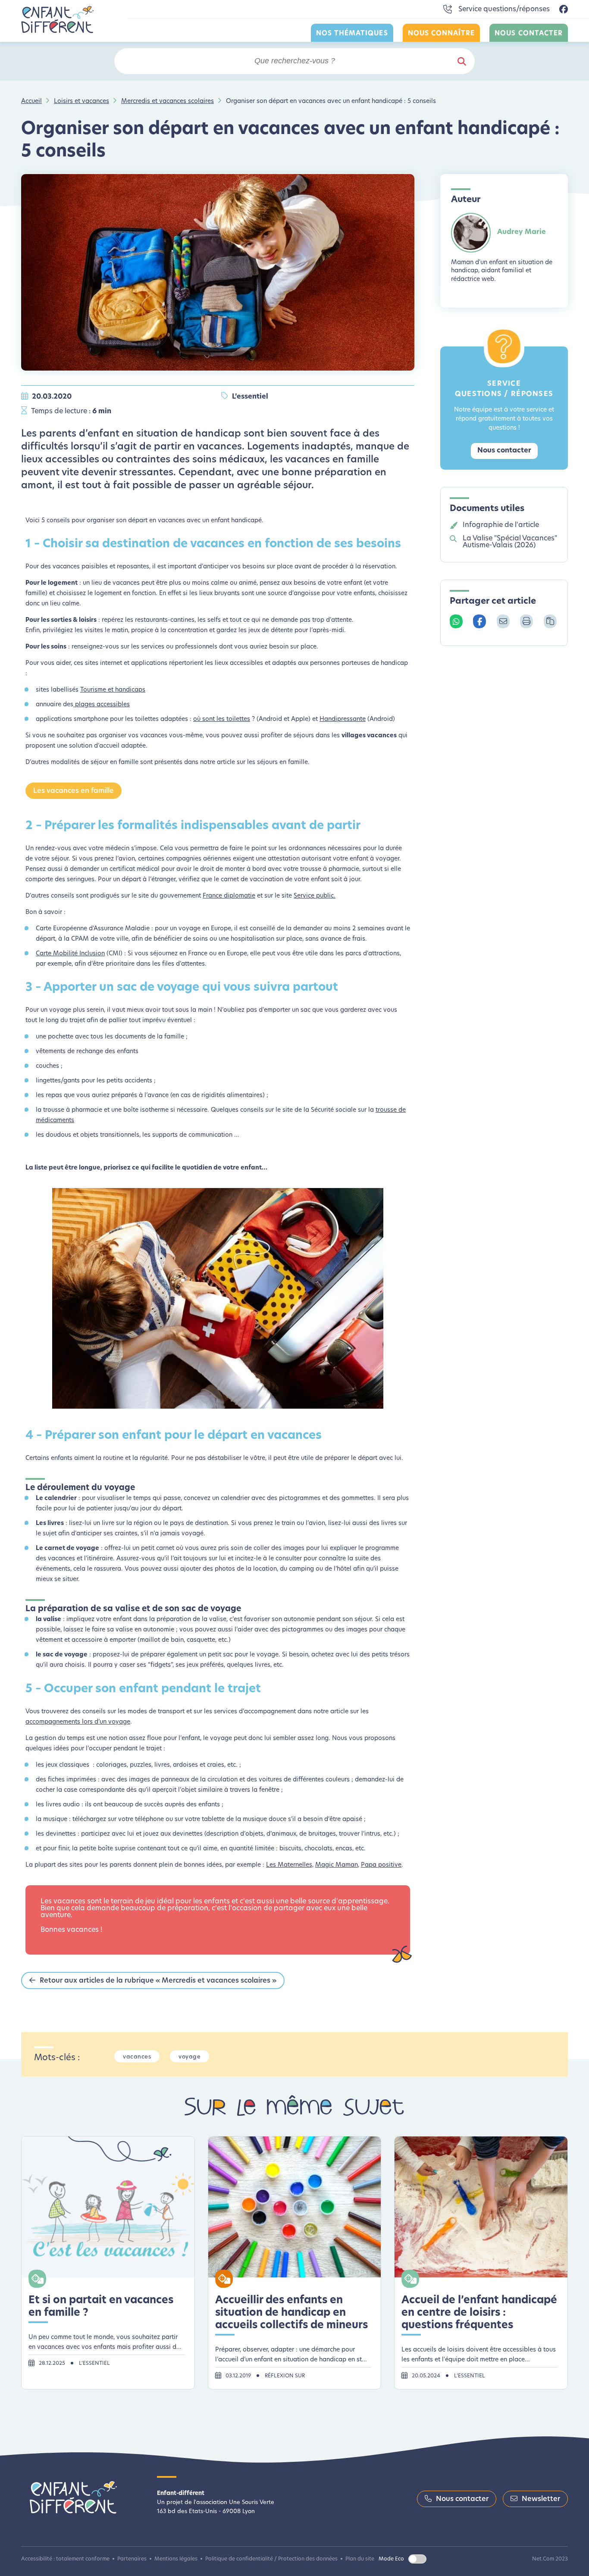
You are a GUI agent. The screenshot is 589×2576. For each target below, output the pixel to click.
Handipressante (343, 719)
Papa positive (381, 1865)
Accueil (31, 101)
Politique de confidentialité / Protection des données (271, 2559)
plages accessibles (102, 705)
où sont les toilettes (222, 719)
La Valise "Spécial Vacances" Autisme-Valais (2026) (510, 542)
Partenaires (132, 2559)
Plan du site (360, 2559)
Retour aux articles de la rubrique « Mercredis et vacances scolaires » (158, 1981)
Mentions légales (176, 2559)
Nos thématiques (352, 34)
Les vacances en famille (74, 791)
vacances (137, 2057)
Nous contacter (529, 34)
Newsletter (541, 2499)
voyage (190, 2057)
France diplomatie (229, 896)
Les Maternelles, (290, 1865)
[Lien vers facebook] (564, 10)
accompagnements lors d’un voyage (78, 1722)
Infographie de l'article (501, 525)
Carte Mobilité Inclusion (70, 954)
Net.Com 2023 (550, 2559)
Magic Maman (337, 1865)
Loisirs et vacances (81, 101)
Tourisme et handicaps (113, 690)
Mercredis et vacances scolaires (168, 101)
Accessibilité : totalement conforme (65, 2559)
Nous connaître (442, 34)
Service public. (315, 896)
